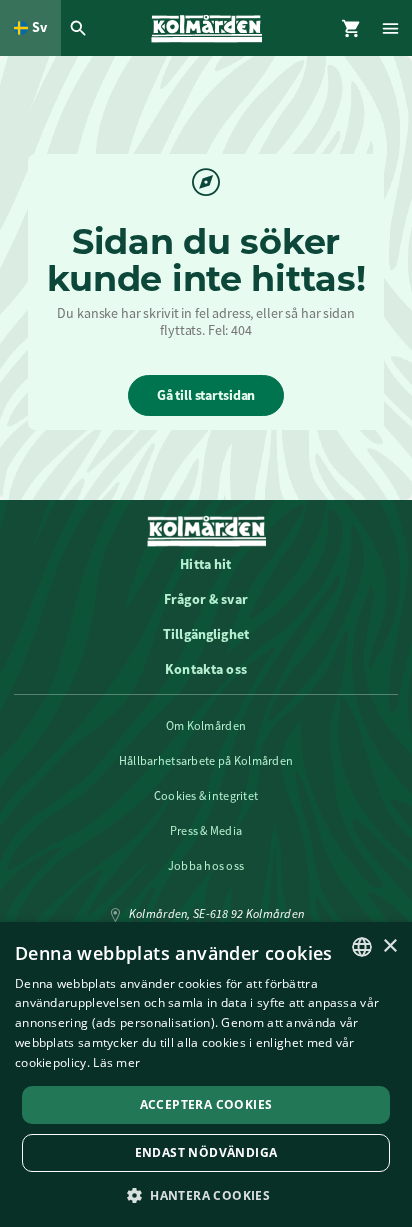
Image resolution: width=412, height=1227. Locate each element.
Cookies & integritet (206, 796)
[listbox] (362, 947)
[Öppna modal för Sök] (81, 28)
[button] (206, 1194)
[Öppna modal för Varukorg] (352, 28)
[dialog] (206, 1074)
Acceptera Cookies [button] (206, 1104)
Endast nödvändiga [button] (206, 1152)
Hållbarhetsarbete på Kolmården (206, 761)
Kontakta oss (206, 669)
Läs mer (116, 1062)
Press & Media (206, 831)
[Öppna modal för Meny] (392, 28)
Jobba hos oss (206, 866)
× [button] (389, 946)
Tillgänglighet (206, 634)
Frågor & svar (206, 599)
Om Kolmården (206, 726)
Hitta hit (205, 564)
